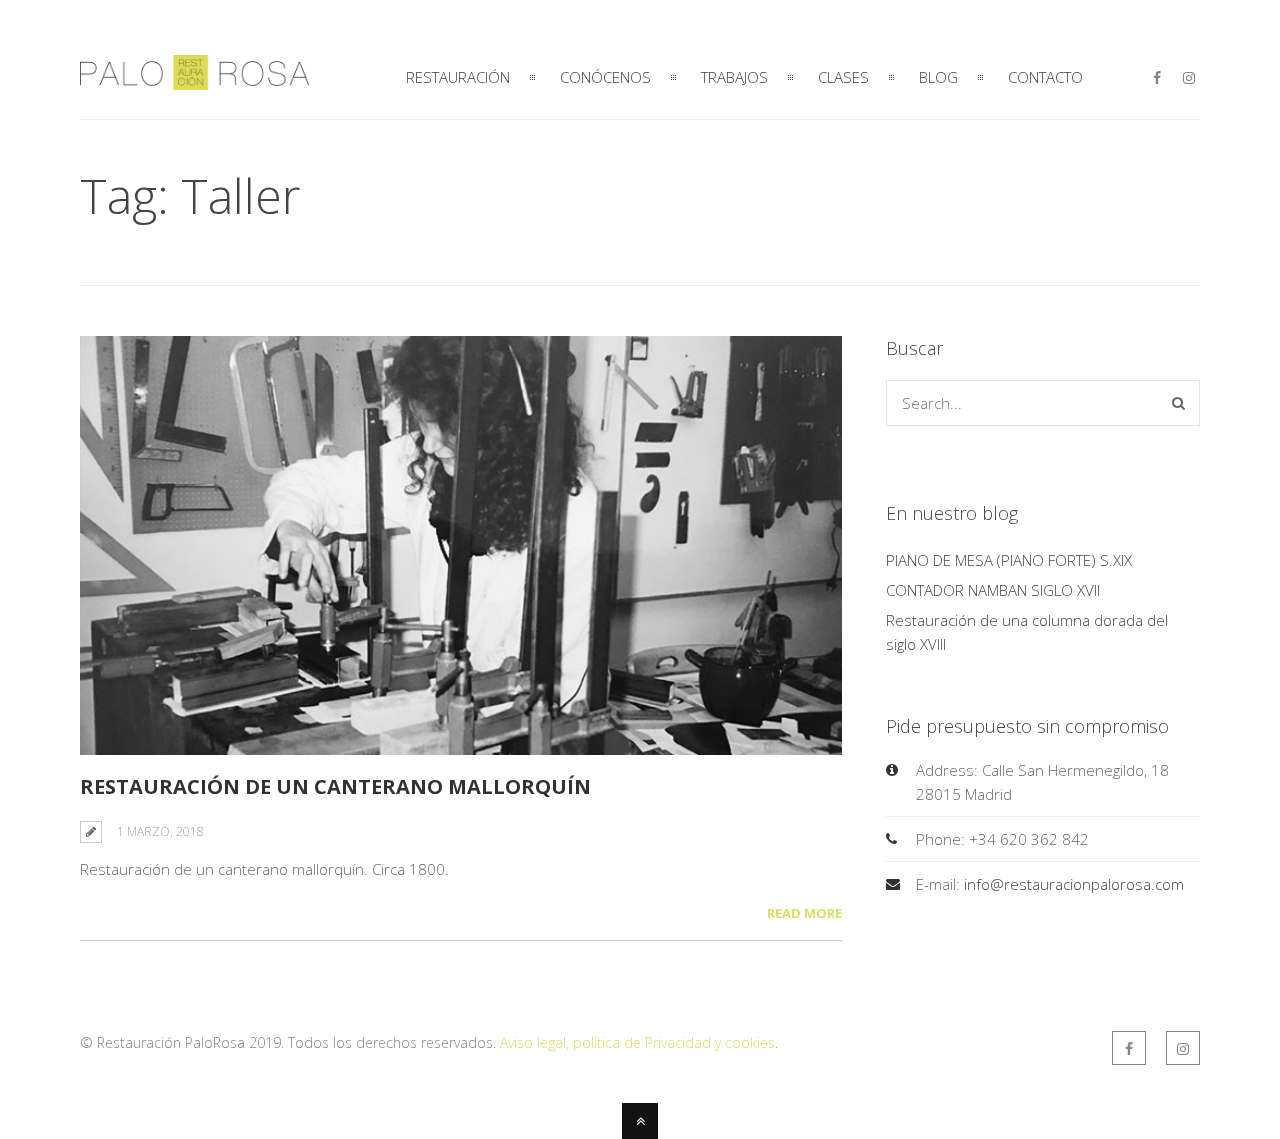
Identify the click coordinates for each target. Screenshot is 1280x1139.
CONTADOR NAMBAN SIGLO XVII (993, 590)
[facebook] (1157, 78)
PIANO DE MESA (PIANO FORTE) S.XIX (1009, 560)
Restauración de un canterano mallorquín (335, 786)
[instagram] (1189, 78)
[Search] (1178, 403)
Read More (804, 913)
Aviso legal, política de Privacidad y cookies (637, 1042)
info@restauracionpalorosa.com (1074, 884)
